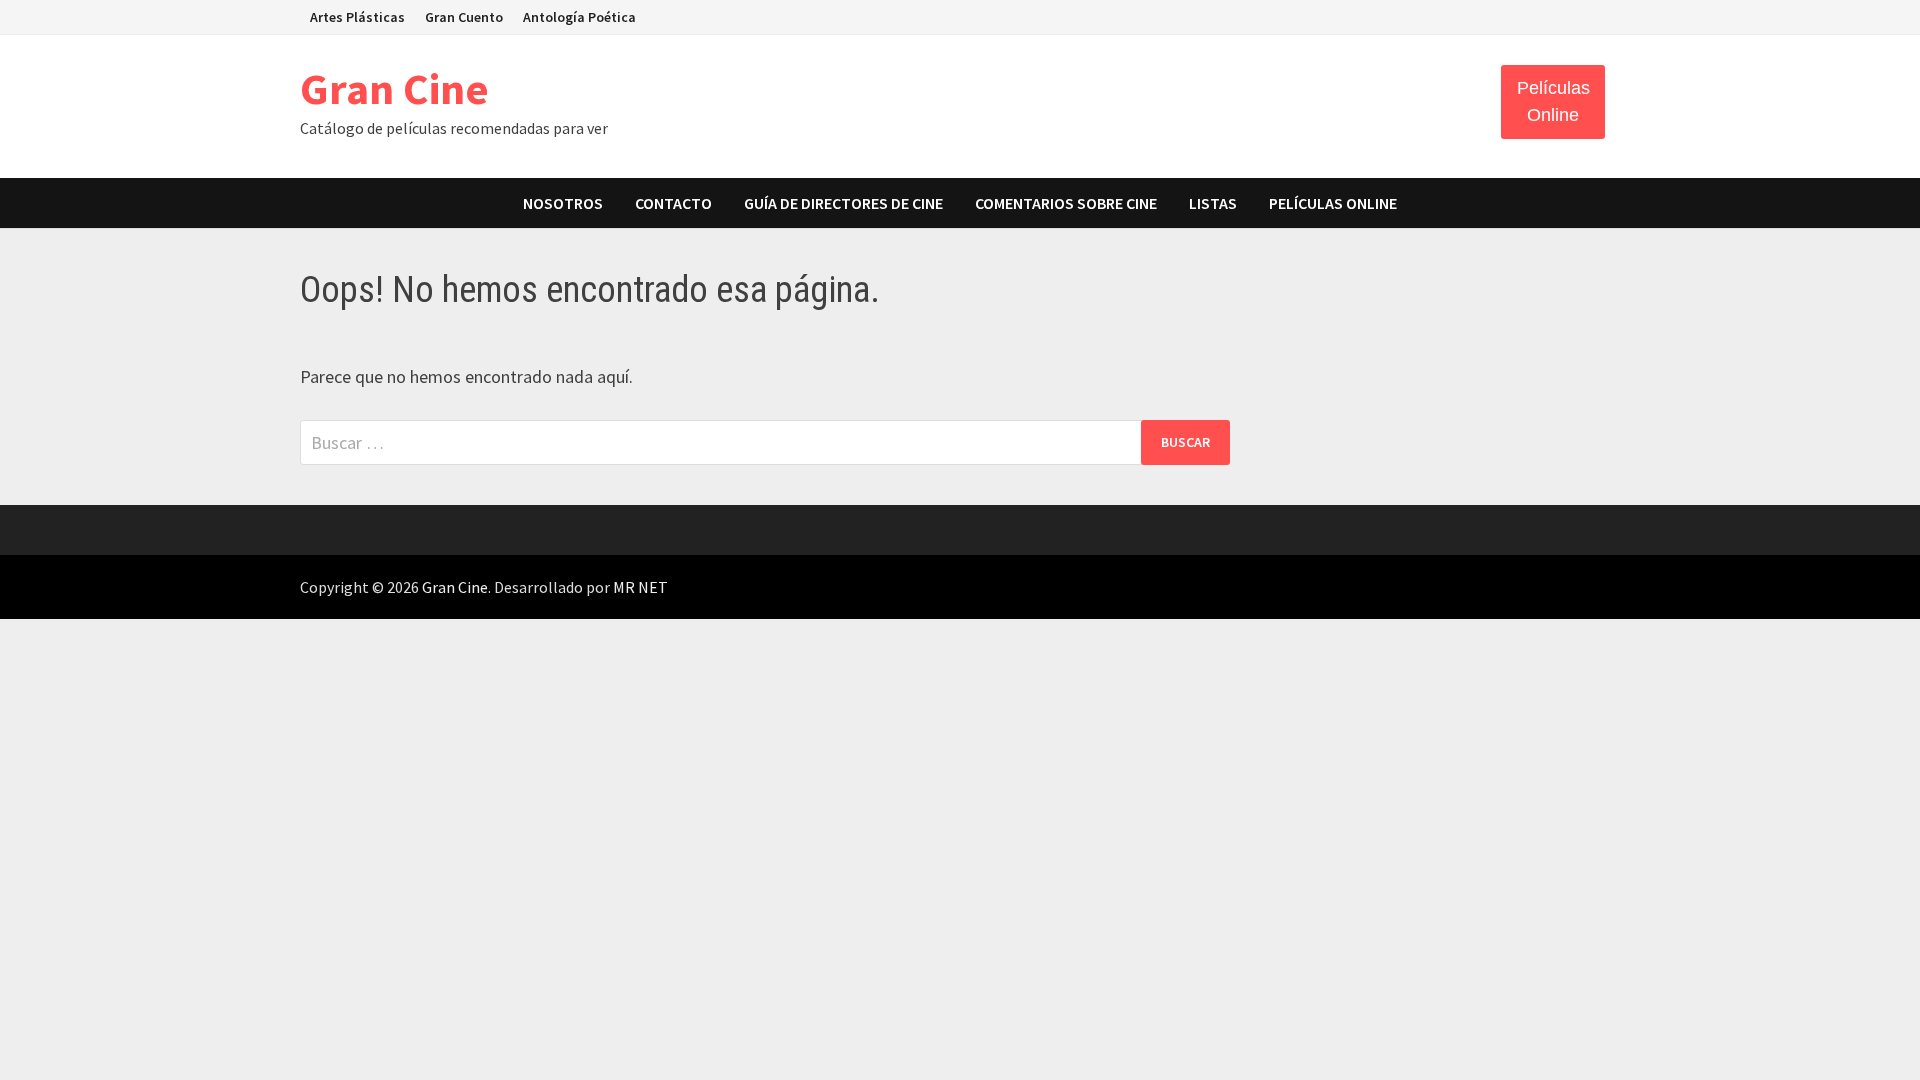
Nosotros (563, 203)
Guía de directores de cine (843, 203)
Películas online (1333, 203)
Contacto (673, 203)
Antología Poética (579, 17)
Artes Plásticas (357, 17)
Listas (1213, 203)
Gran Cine (394, 88)
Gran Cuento (464, 17)
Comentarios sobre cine (1066, 203)
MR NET (640, 587)
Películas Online (1553, 101)
